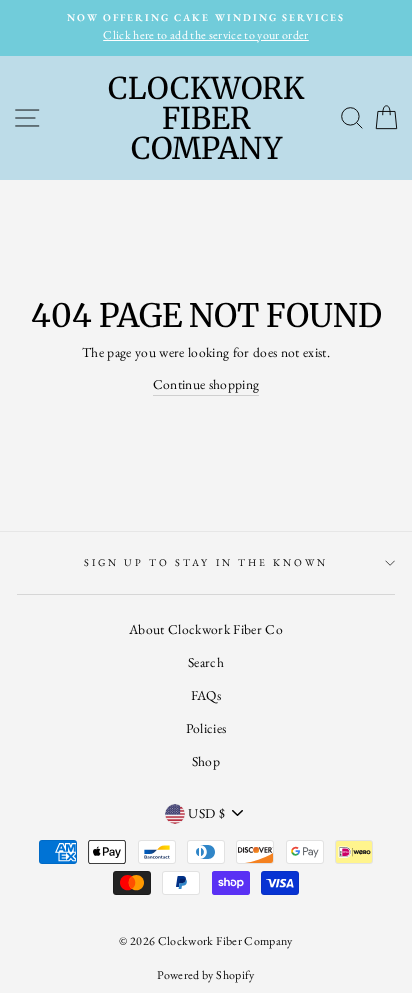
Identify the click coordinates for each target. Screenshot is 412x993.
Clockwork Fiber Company (206, 118)
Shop (206, 761)
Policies (206, 728)
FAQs (206, 695)
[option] (206, 28)
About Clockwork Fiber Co (206, 629)
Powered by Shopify (205, 975)
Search (206, 662)
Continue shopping (206, 384)
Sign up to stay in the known (206, 562)
